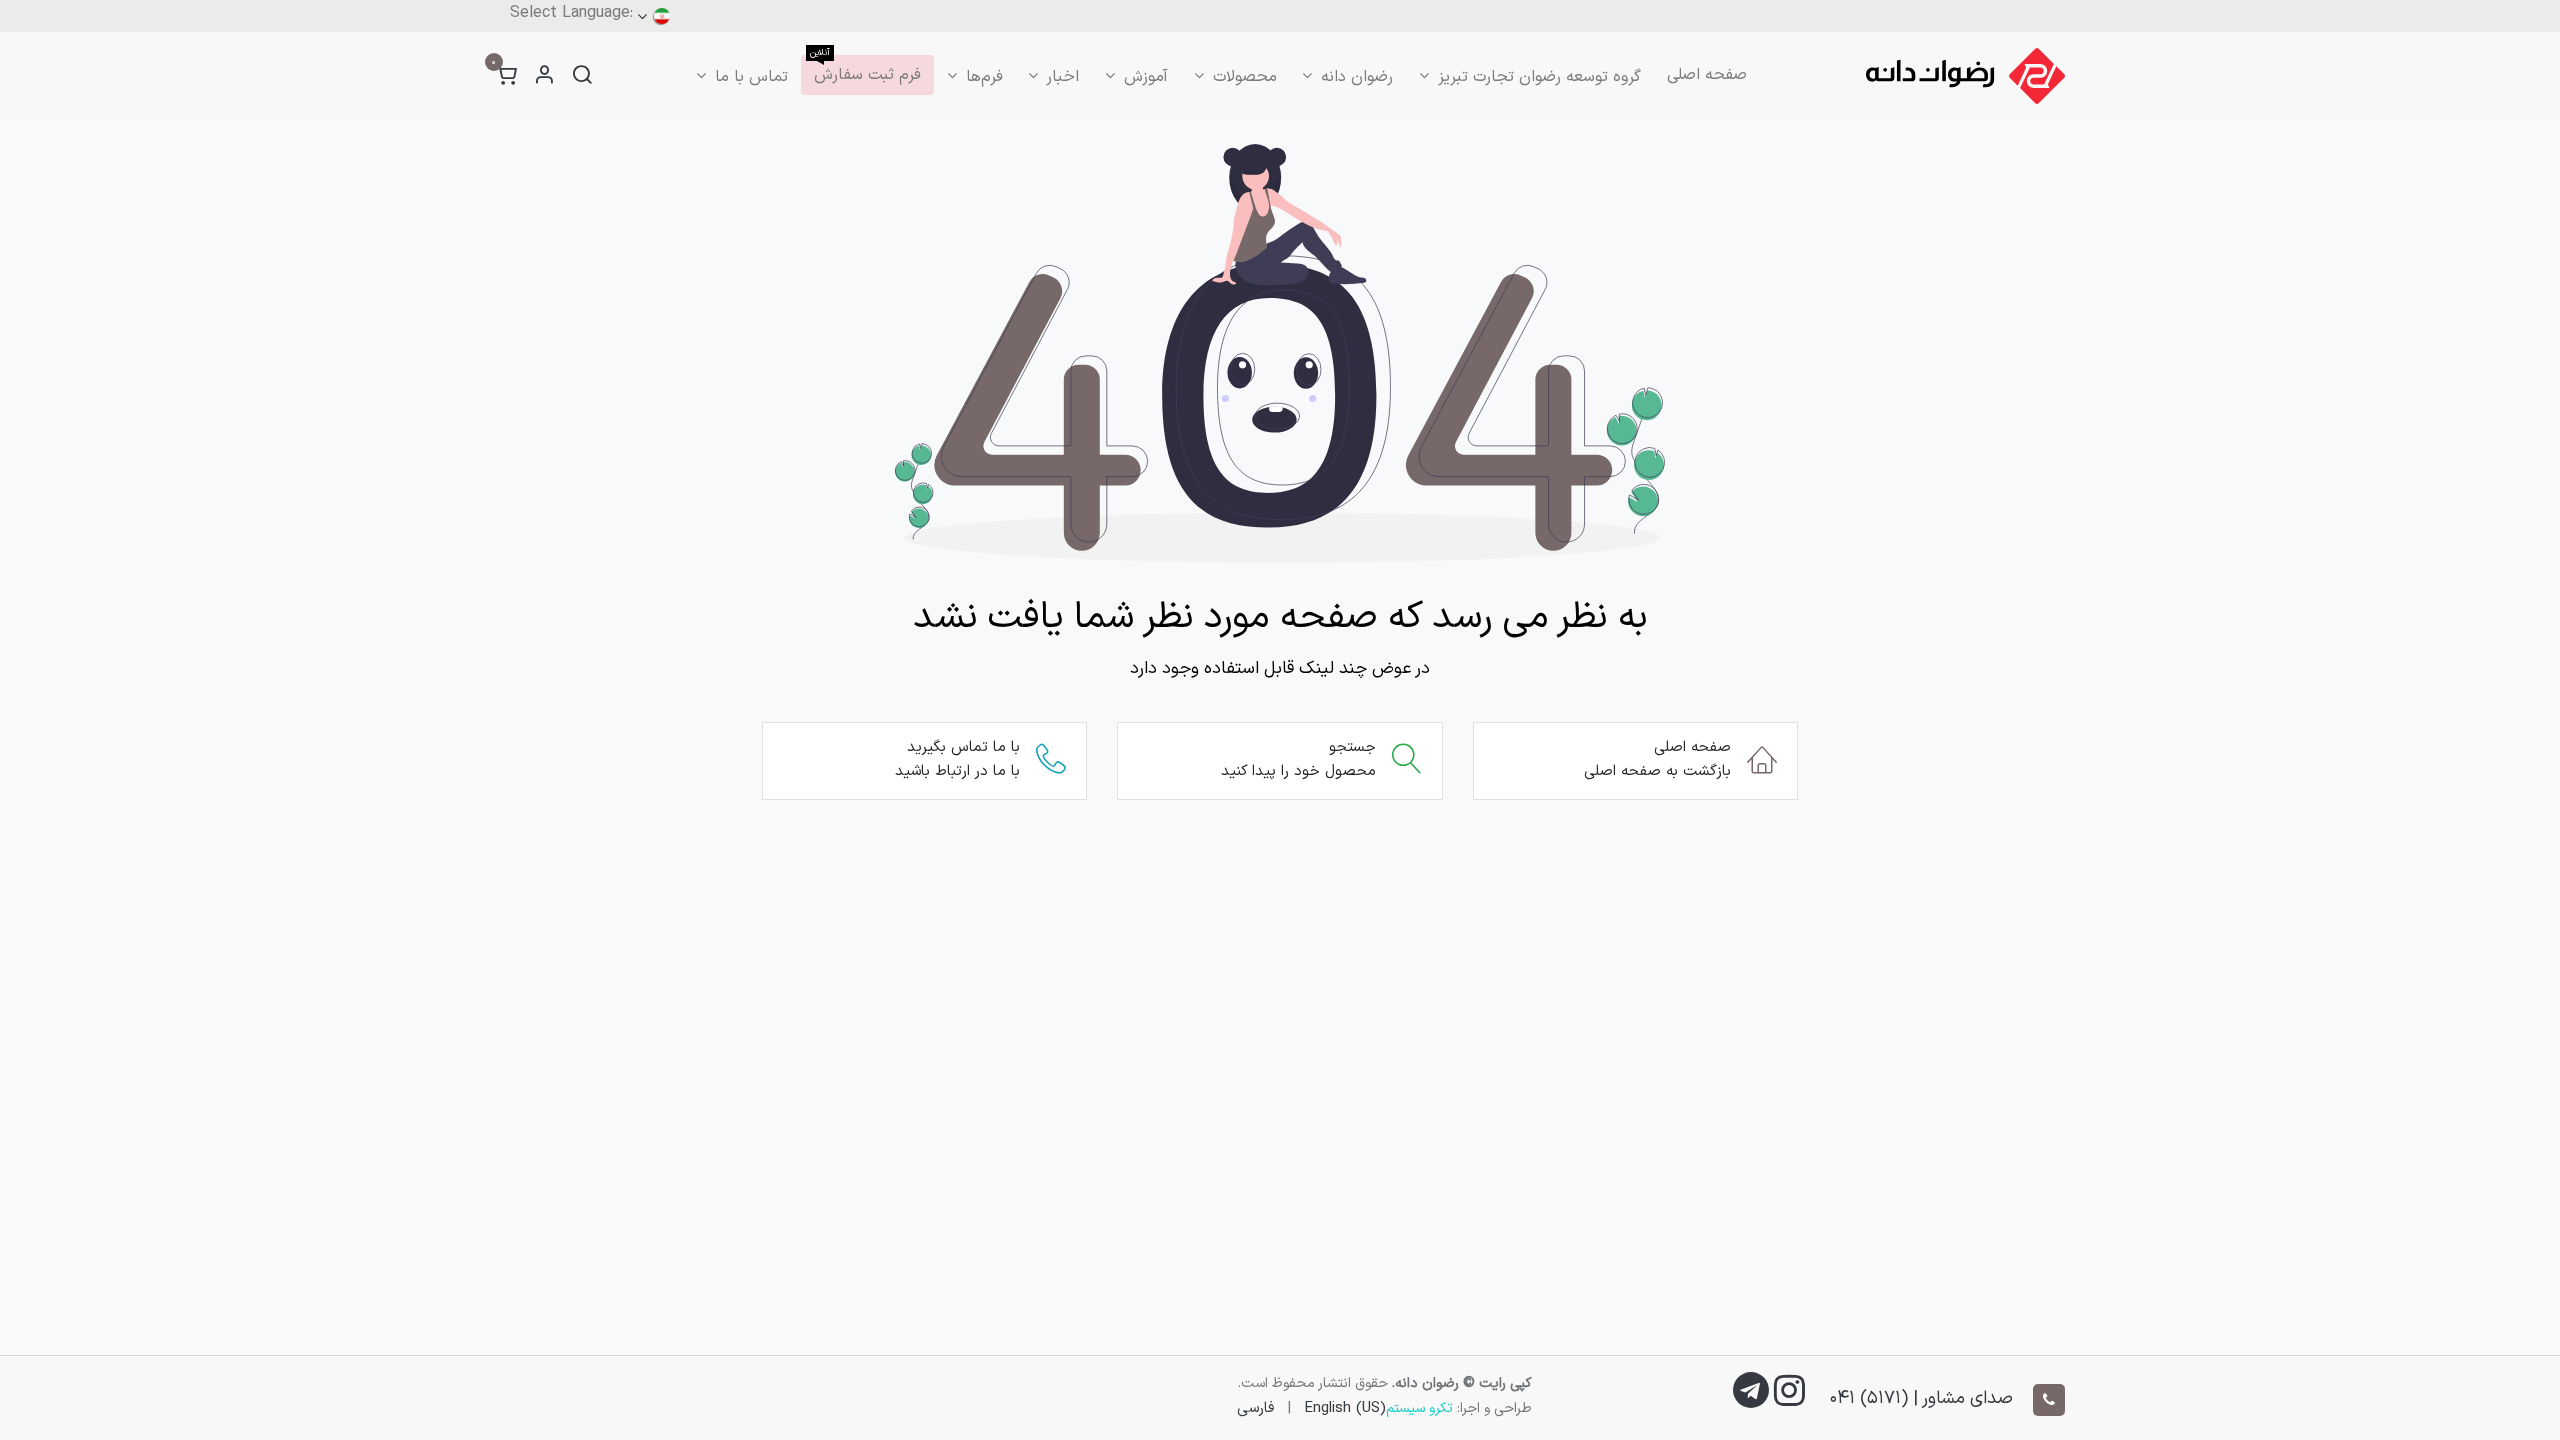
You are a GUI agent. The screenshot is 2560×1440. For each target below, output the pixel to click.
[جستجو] (582, 76)
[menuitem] (1707, 75)
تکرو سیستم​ (1419, 1408)
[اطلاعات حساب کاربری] (544, 76)
